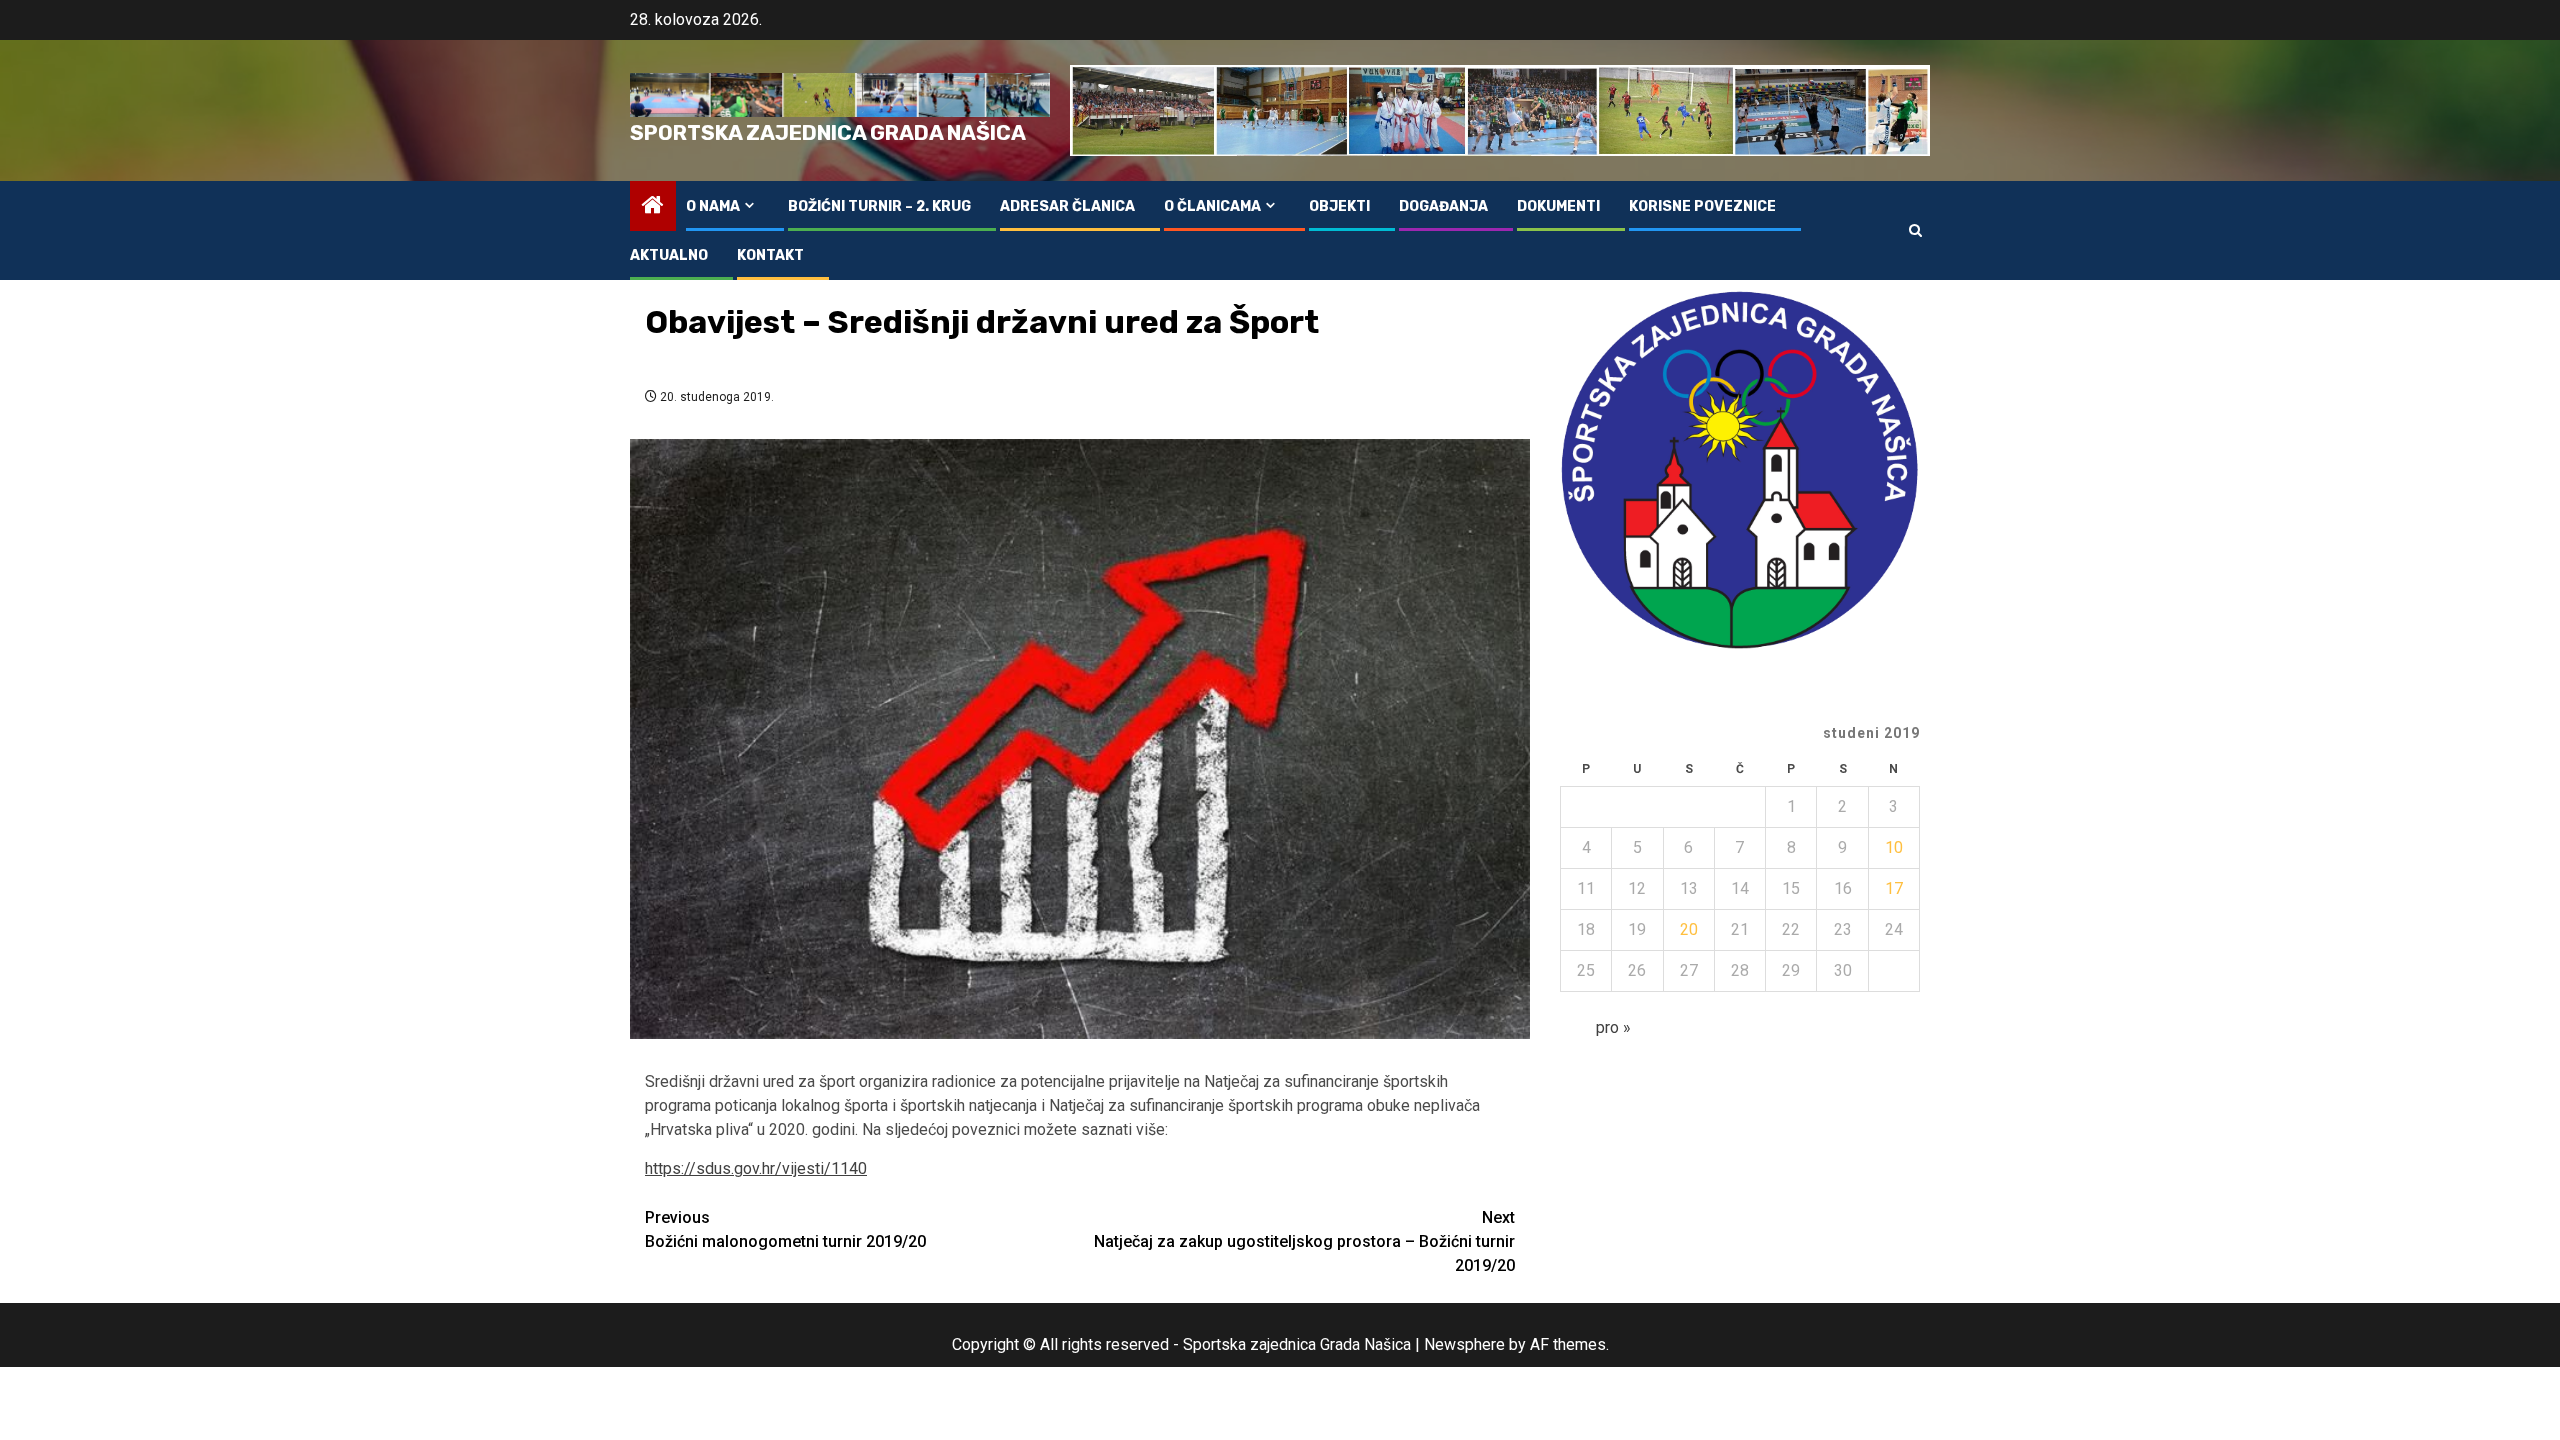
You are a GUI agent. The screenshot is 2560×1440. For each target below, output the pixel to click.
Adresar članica (1067, 206)
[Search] (1915, 230)
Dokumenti (1558, 206)
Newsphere (1464, 1344)
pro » (1613, 1027)
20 (1689, 929)
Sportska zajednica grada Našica (828, 132)
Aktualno (669, 255)
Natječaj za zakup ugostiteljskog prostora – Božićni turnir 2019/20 (1304, 1241)
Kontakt (770, 255)
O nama (713, 206)
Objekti (1339, 206)
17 (1894, 888)
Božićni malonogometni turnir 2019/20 (785, 1229)
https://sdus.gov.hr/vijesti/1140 (756, 1168)
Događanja (1443, 206)
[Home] (653, 207)
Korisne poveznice (1702, 206)
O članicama (1212, 206)
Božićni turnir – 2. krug (879, 206)
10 (1894, 847)
